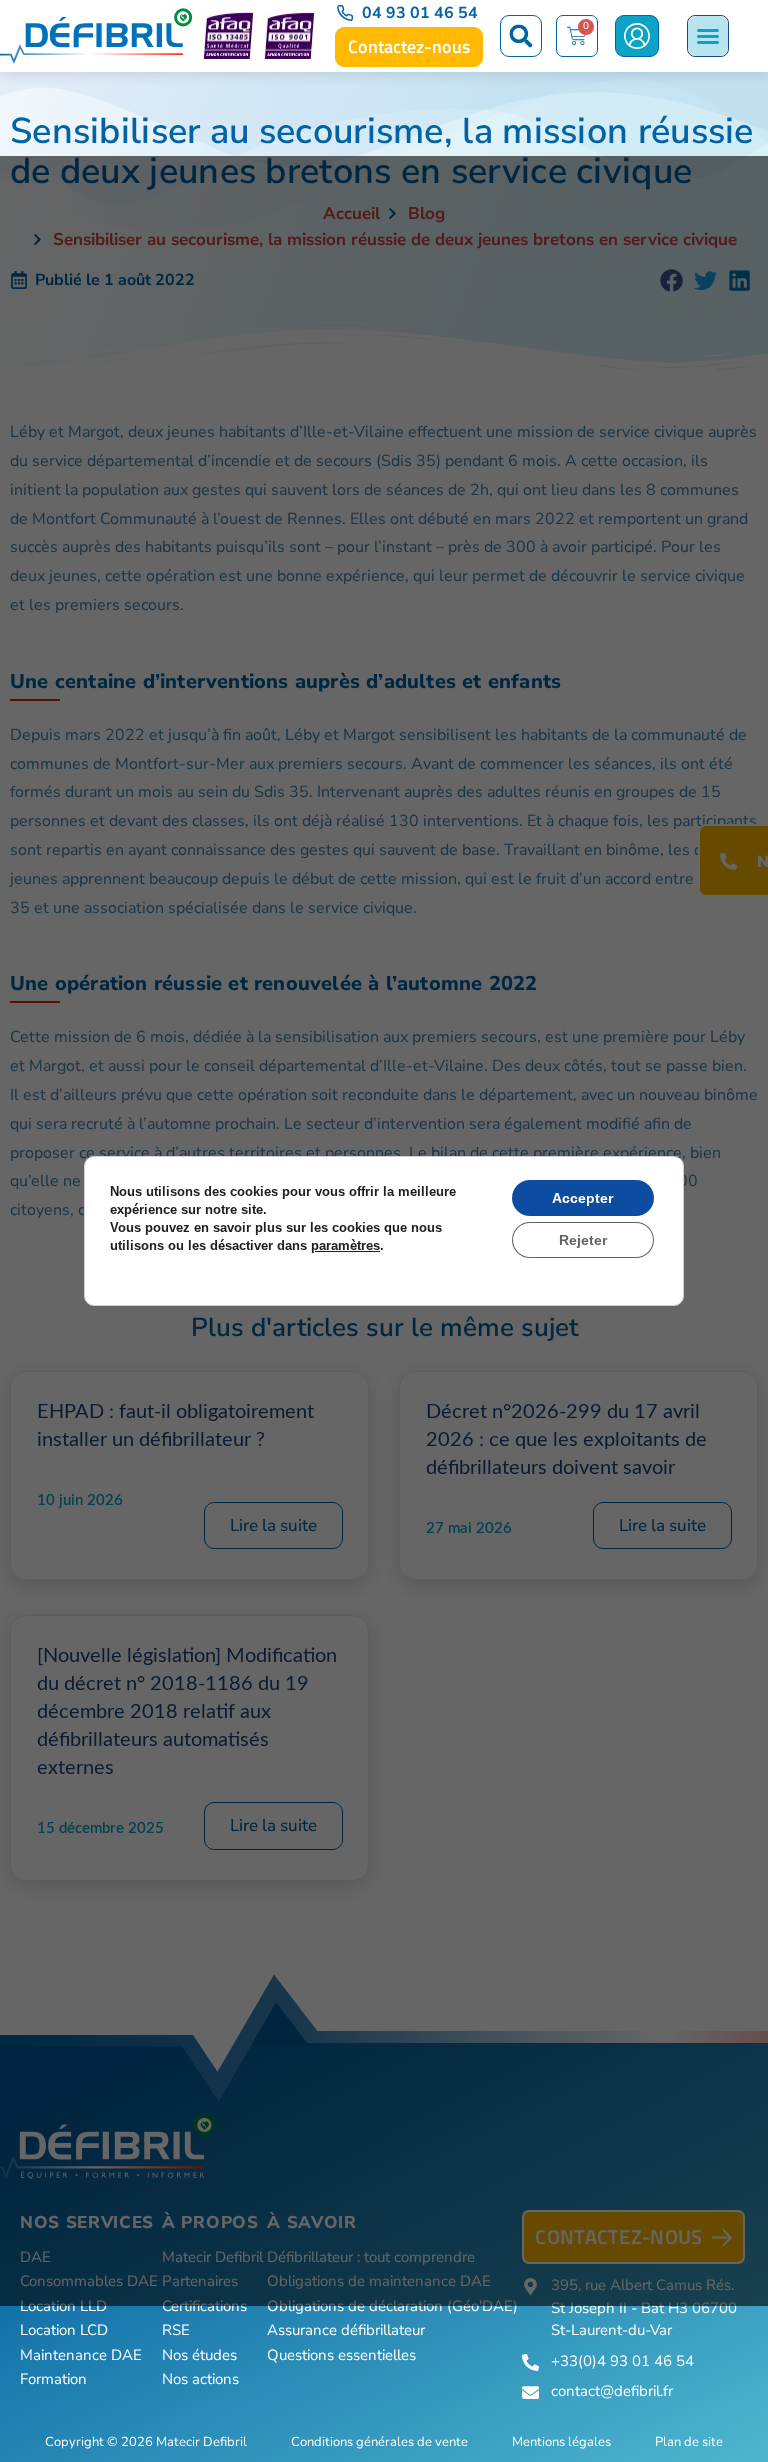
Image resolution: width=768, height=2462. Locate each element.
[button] (521, 36)
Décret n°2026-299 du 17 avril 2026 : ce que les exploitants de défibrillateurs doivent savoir (566, 1440)
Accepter (582, 1198)
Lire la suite (273, 1525)
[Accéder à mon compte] (637, 36)
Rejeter (583, 1240)
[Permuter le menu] (708, 36)
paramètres (345, 1245)
